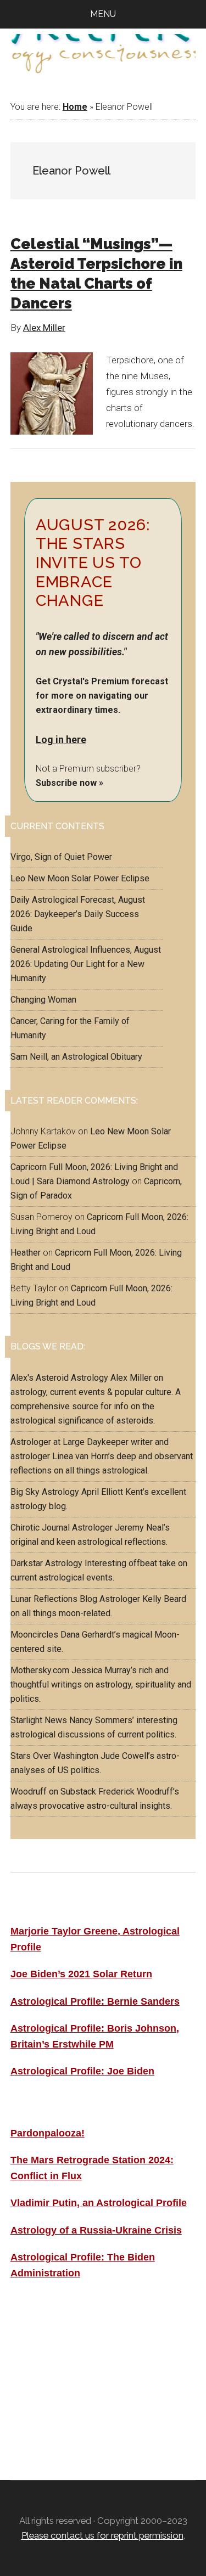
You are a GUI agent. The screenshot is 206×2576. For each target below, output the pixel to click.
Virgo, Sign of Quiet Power (61, 857)
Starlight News (39, 1720)
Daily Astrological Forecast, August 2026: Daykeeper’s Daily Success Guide (78, 914)
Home (75, 107)
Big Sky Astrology (45, 1492)
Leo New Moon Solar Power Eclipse (80, 878)
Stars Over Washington (54, 1756)
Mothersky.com (40, 1670)
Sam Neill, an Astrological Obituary (76, 1057)
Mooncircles (34, 1635)
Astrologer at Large (48, 1442)
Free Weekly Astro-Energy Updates (97, 2335)
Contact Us (38, 2409)
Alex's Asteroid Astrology (59, 1378)
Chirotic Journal (40, 1528)
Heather (26, 1253)
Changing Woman (43, 1000)
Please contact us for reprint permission (102, 2535)
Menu (103, 14)
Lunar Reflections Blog (54, 1599)
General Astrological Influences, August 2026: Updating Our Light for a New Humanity (86, 964)
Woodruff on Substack (53, 1792)
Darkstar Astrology (46, 1563)
